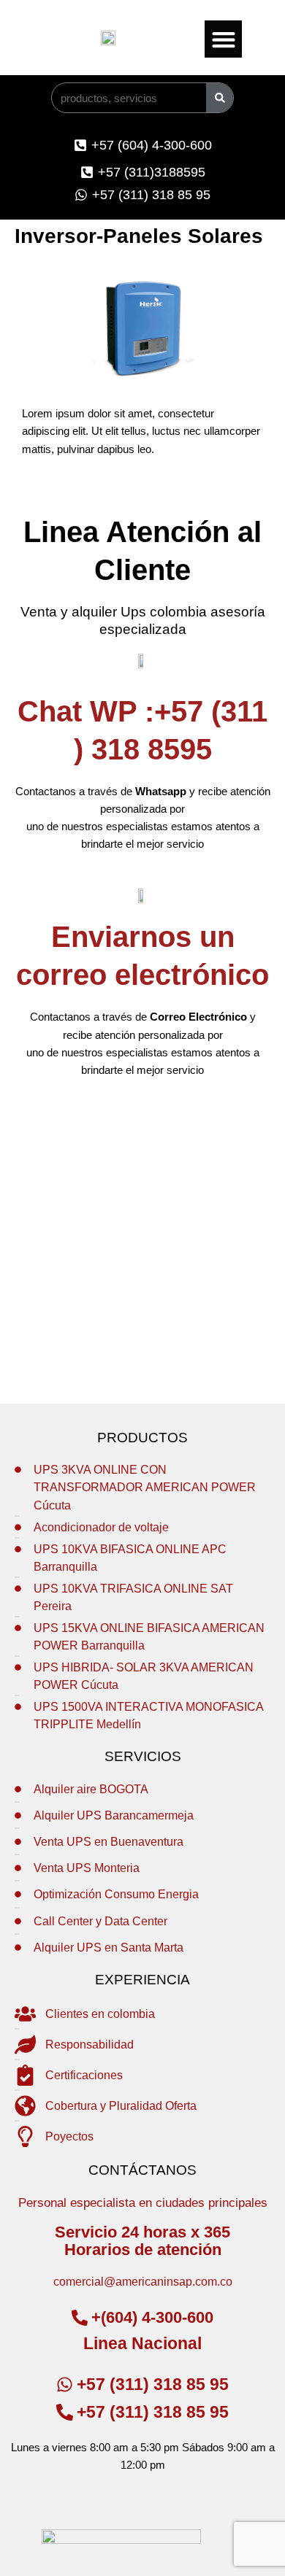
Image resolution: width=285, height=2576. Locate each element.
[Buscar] (220, 98)
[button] (223, 39)
